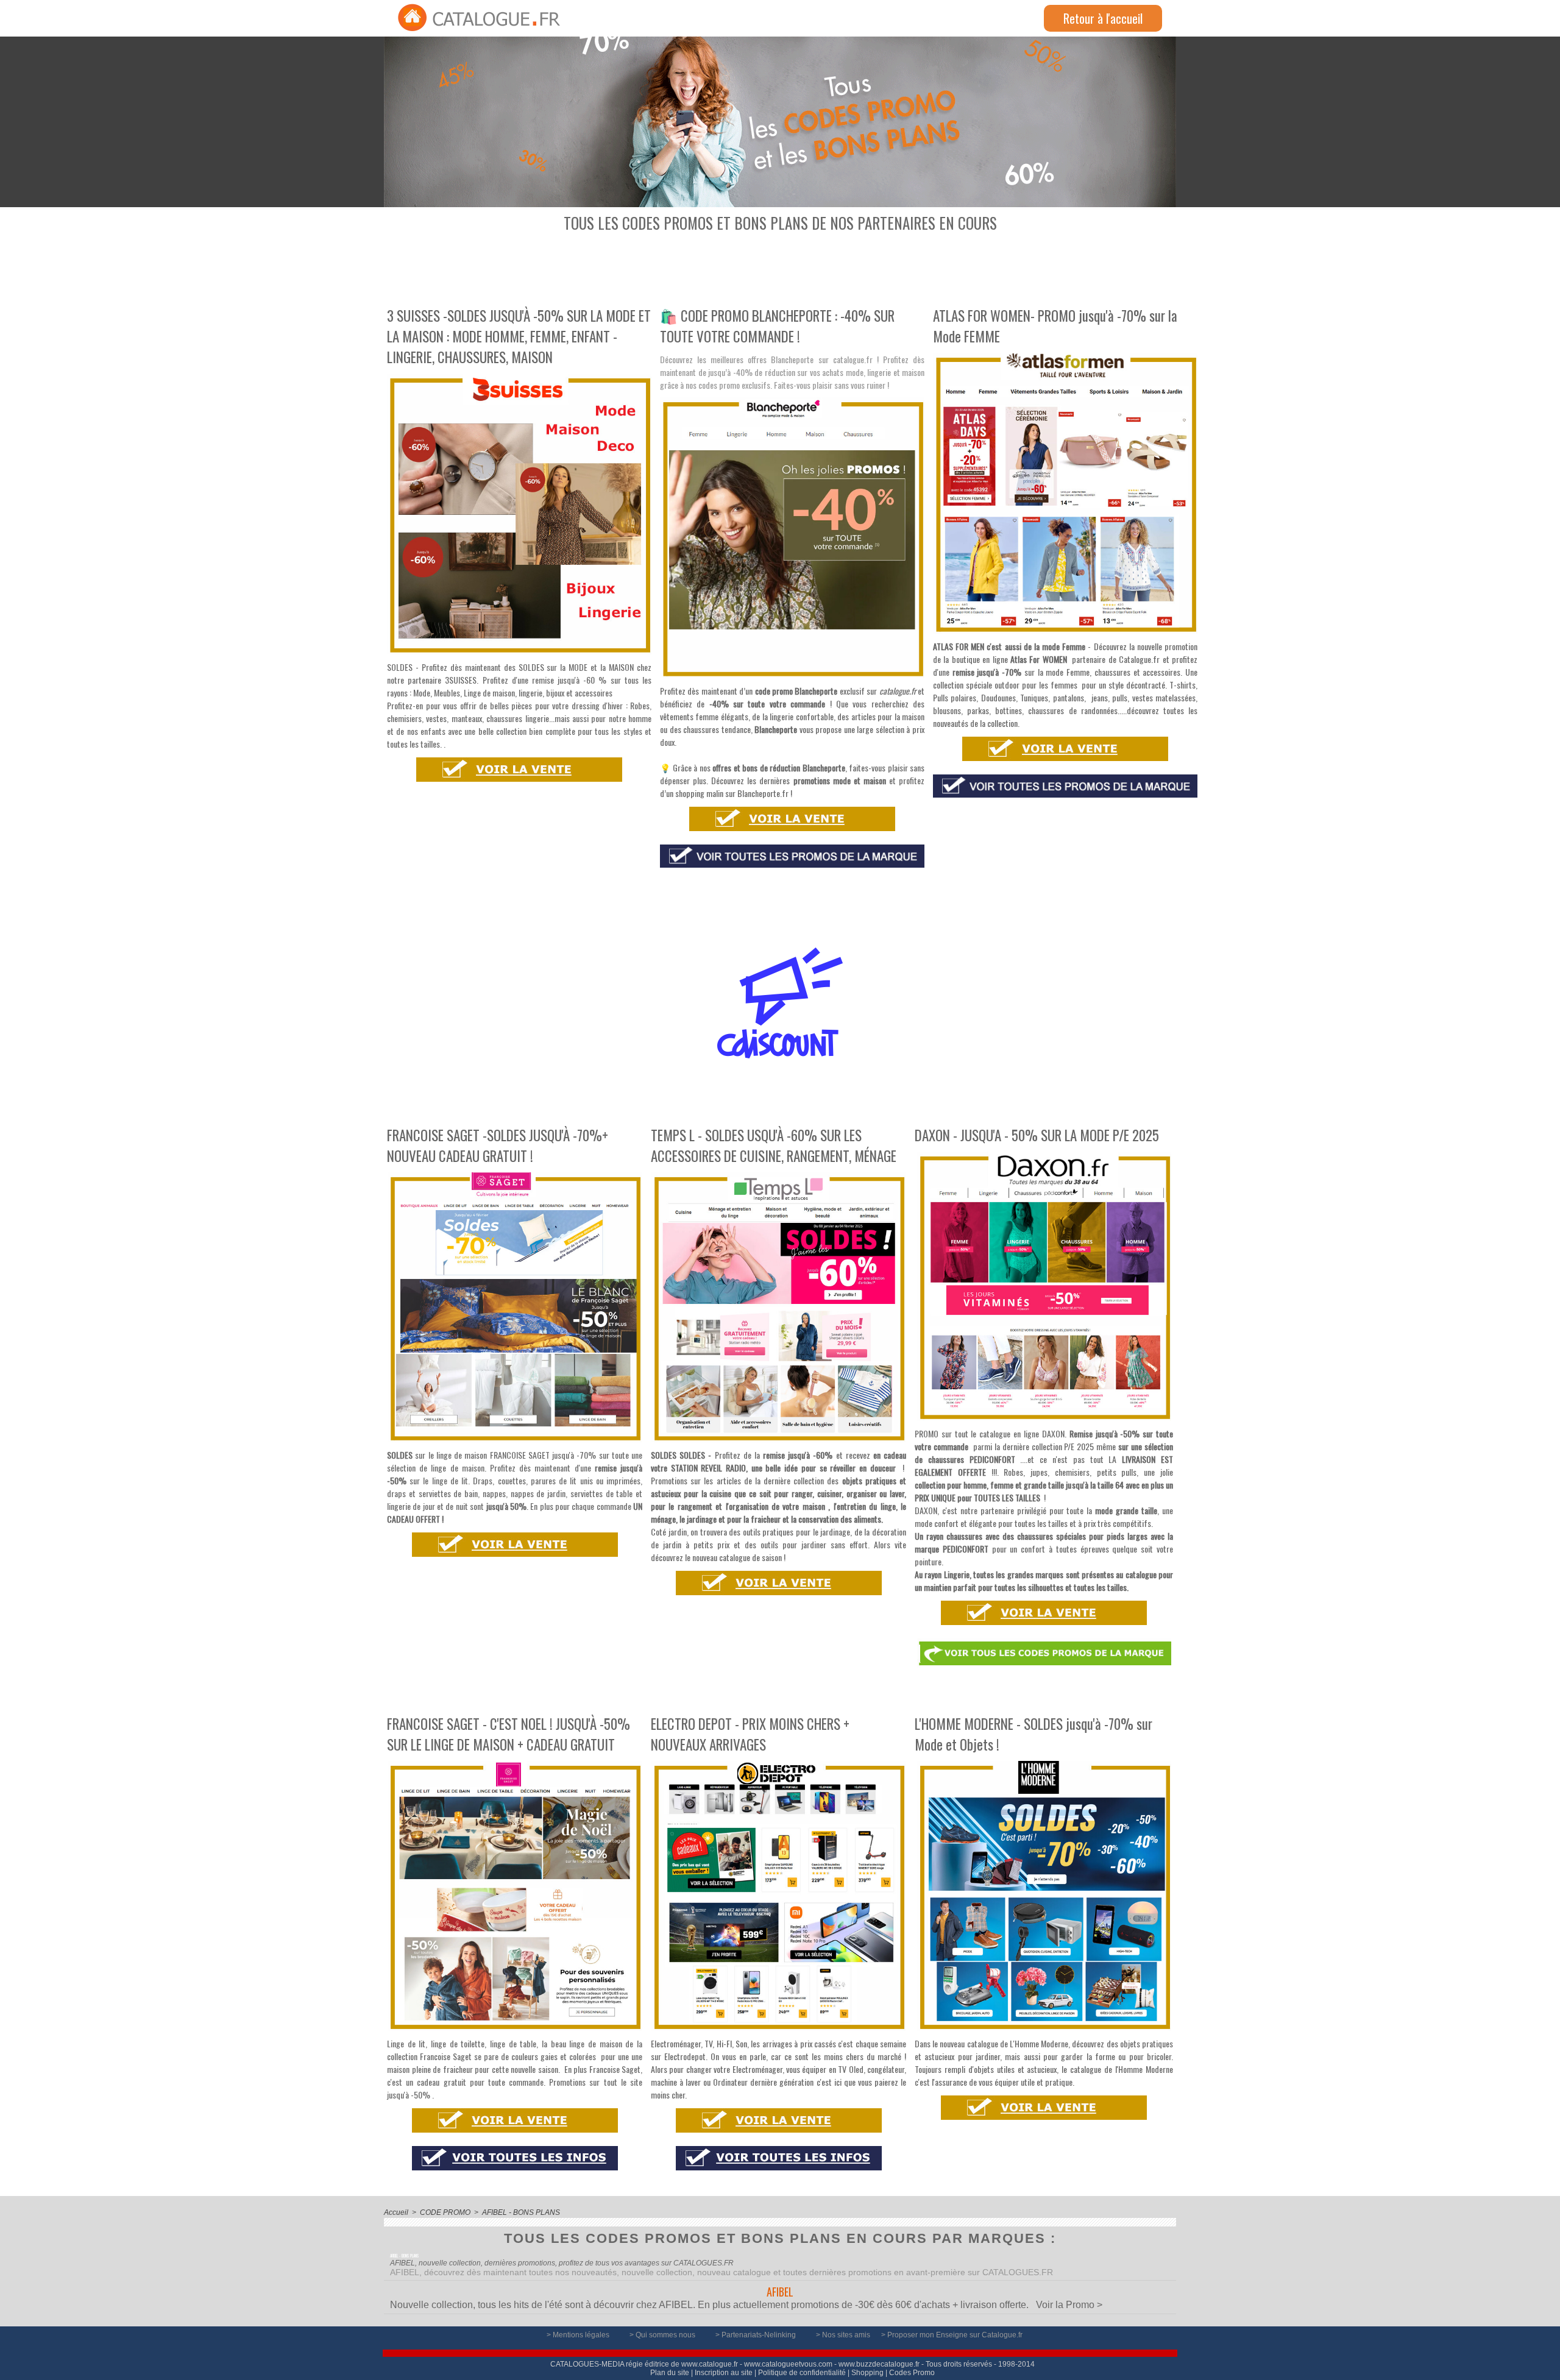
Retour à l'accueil (1103, 18)
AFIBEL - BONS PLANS (521, 2212)
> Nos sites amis (844, 2335)
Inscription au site (724, 2373)
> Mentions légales (579, 2335)
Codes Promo (912, 2373)
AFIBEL (780, 2292)
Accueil (396, 2212)
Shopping (867, 2373)
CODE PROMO (445, 2212)
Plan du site (670, 2373)
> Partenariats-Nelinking (757, 2335)
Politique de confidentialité (802, 2373)
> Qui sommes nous (663, 2335)
